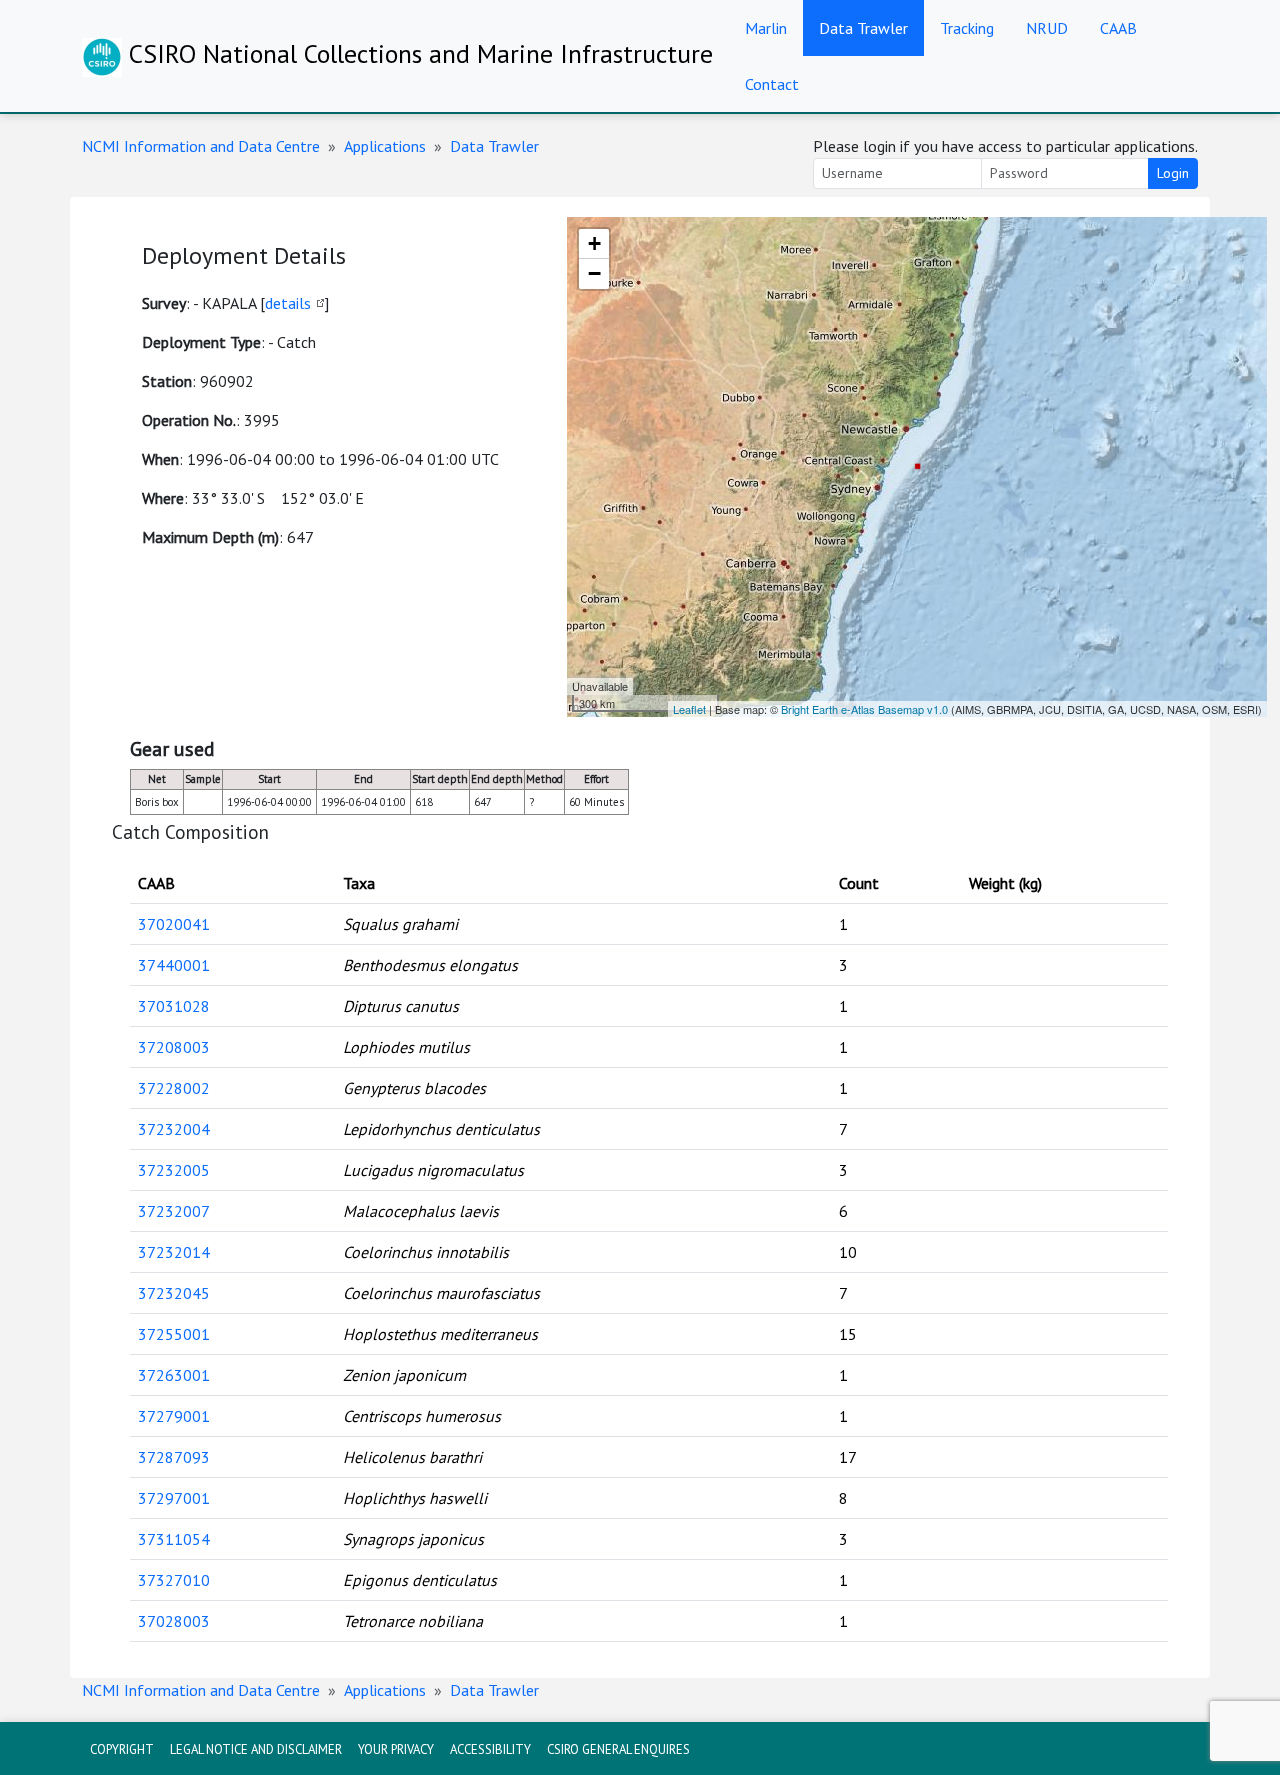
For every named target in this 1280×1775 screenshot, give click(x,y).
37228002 (174, 1088)
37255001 (174, 1334)
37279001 (174, 1416)
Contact (772, 84)
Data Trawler (863, 28)
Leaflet (689, 709)
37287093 (174, 1457)
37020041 (174, 924)
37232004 (174, 1129)
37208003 (174, 1047)
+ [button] (594, 243)
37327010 (174, 1580)
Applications (385, 146)
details (288, 303)
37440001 (174, 965)
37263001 (174, 1375)
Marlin (766, 28)
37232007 (174, 1211)
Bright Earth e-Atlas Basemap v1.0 (864, 709)
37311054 (174, 1539)
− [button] (594, 273)
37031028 (174, 1006)
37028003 (174, 1621)
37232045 (174, 1293)
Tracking (967, 28)
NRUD (1047, 28)
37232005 (174, 1170)
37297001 (174, 1498)
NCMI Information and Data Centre (201, 146)
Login (1173, 173)
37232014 (174, 1252)
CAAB (1118, 28)
